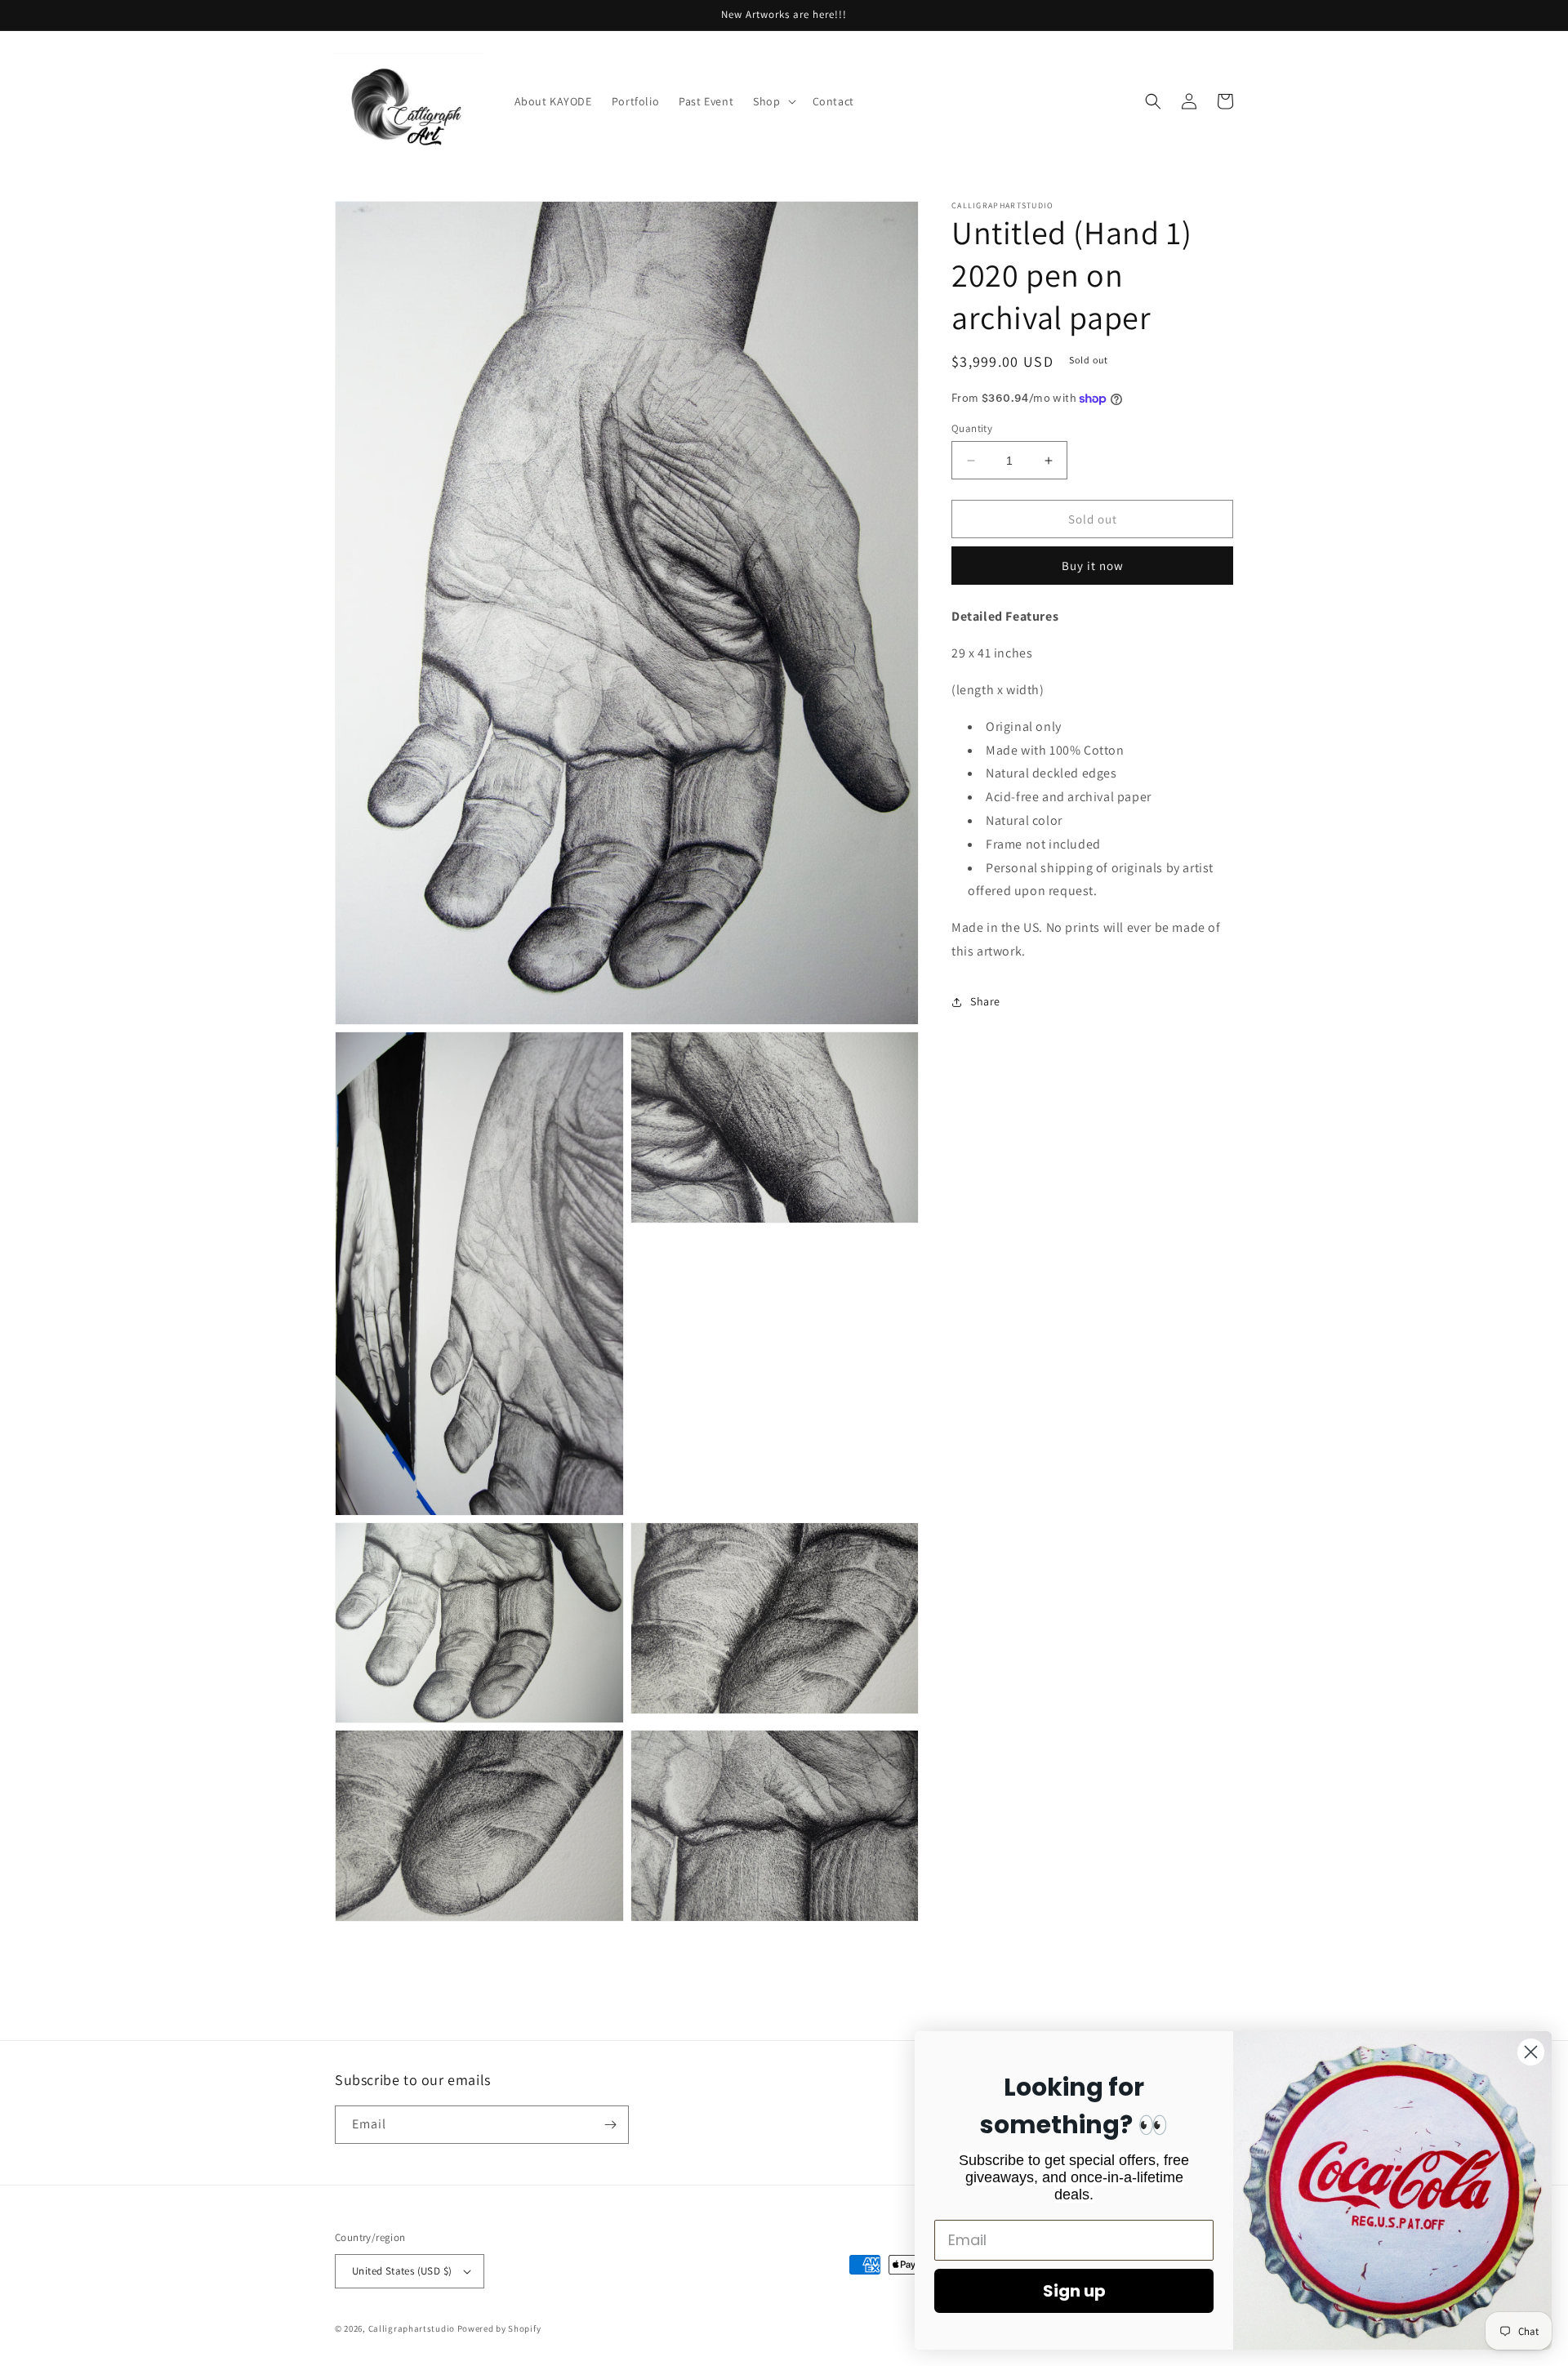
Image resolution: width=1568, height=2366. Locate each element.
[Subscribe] (610, 2125)
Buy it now (1093, 566)
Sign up (1074, 2291)
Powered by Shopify (499, 2328)
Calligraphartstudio (412, 2328)
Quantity (972, 428)
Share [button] (985, 1001)
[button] (773, 101)
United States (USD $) (402, 2271)
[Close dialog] (1531, 2052)
